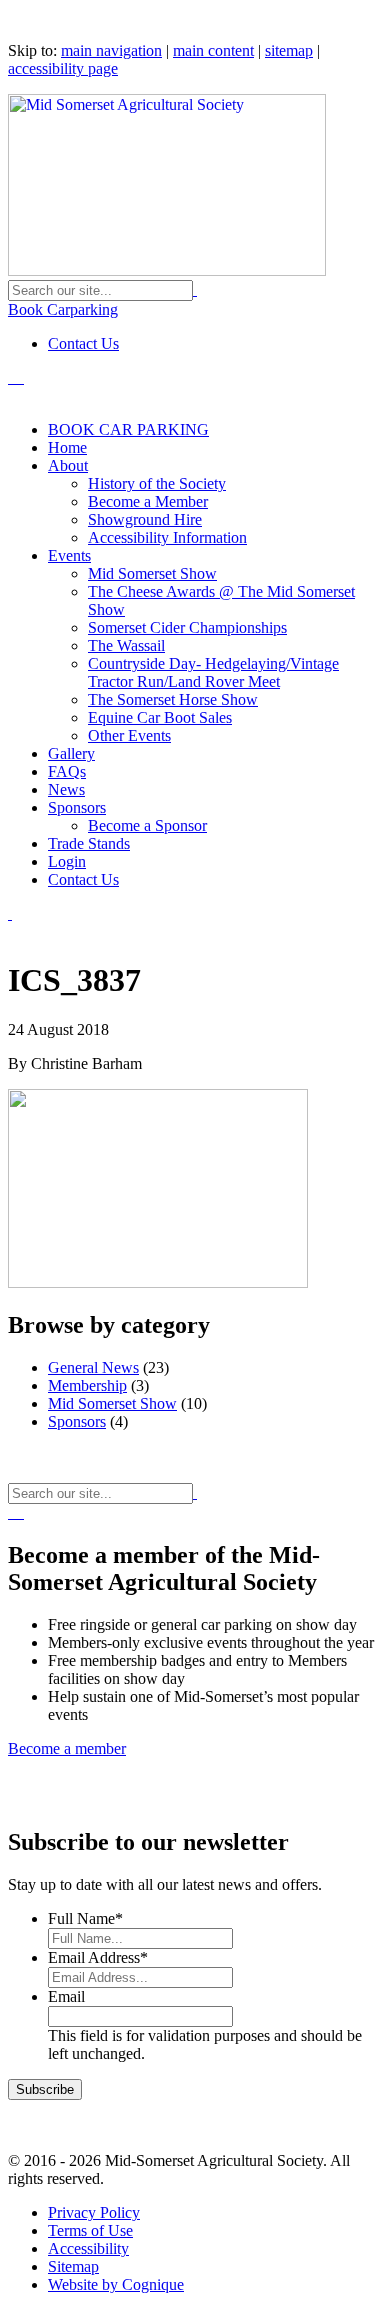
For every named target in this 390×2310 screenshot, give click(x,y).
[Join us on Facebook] (14, 377)
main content (213, 50)
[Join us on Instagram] (22, 377)
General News (93, 1367)
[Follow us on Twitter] (10, 377)
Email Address (98, 1957)
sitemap (289, 50)
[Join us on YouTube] (18, 377)
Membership (87, 1385)
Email (66, 1996)
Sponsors (77, 1421)
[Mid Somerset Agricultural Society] (167, 270)
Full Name (85, 1918)
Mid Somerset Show (112, 1403)
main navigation (111, 50)
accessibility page (63, 68)
